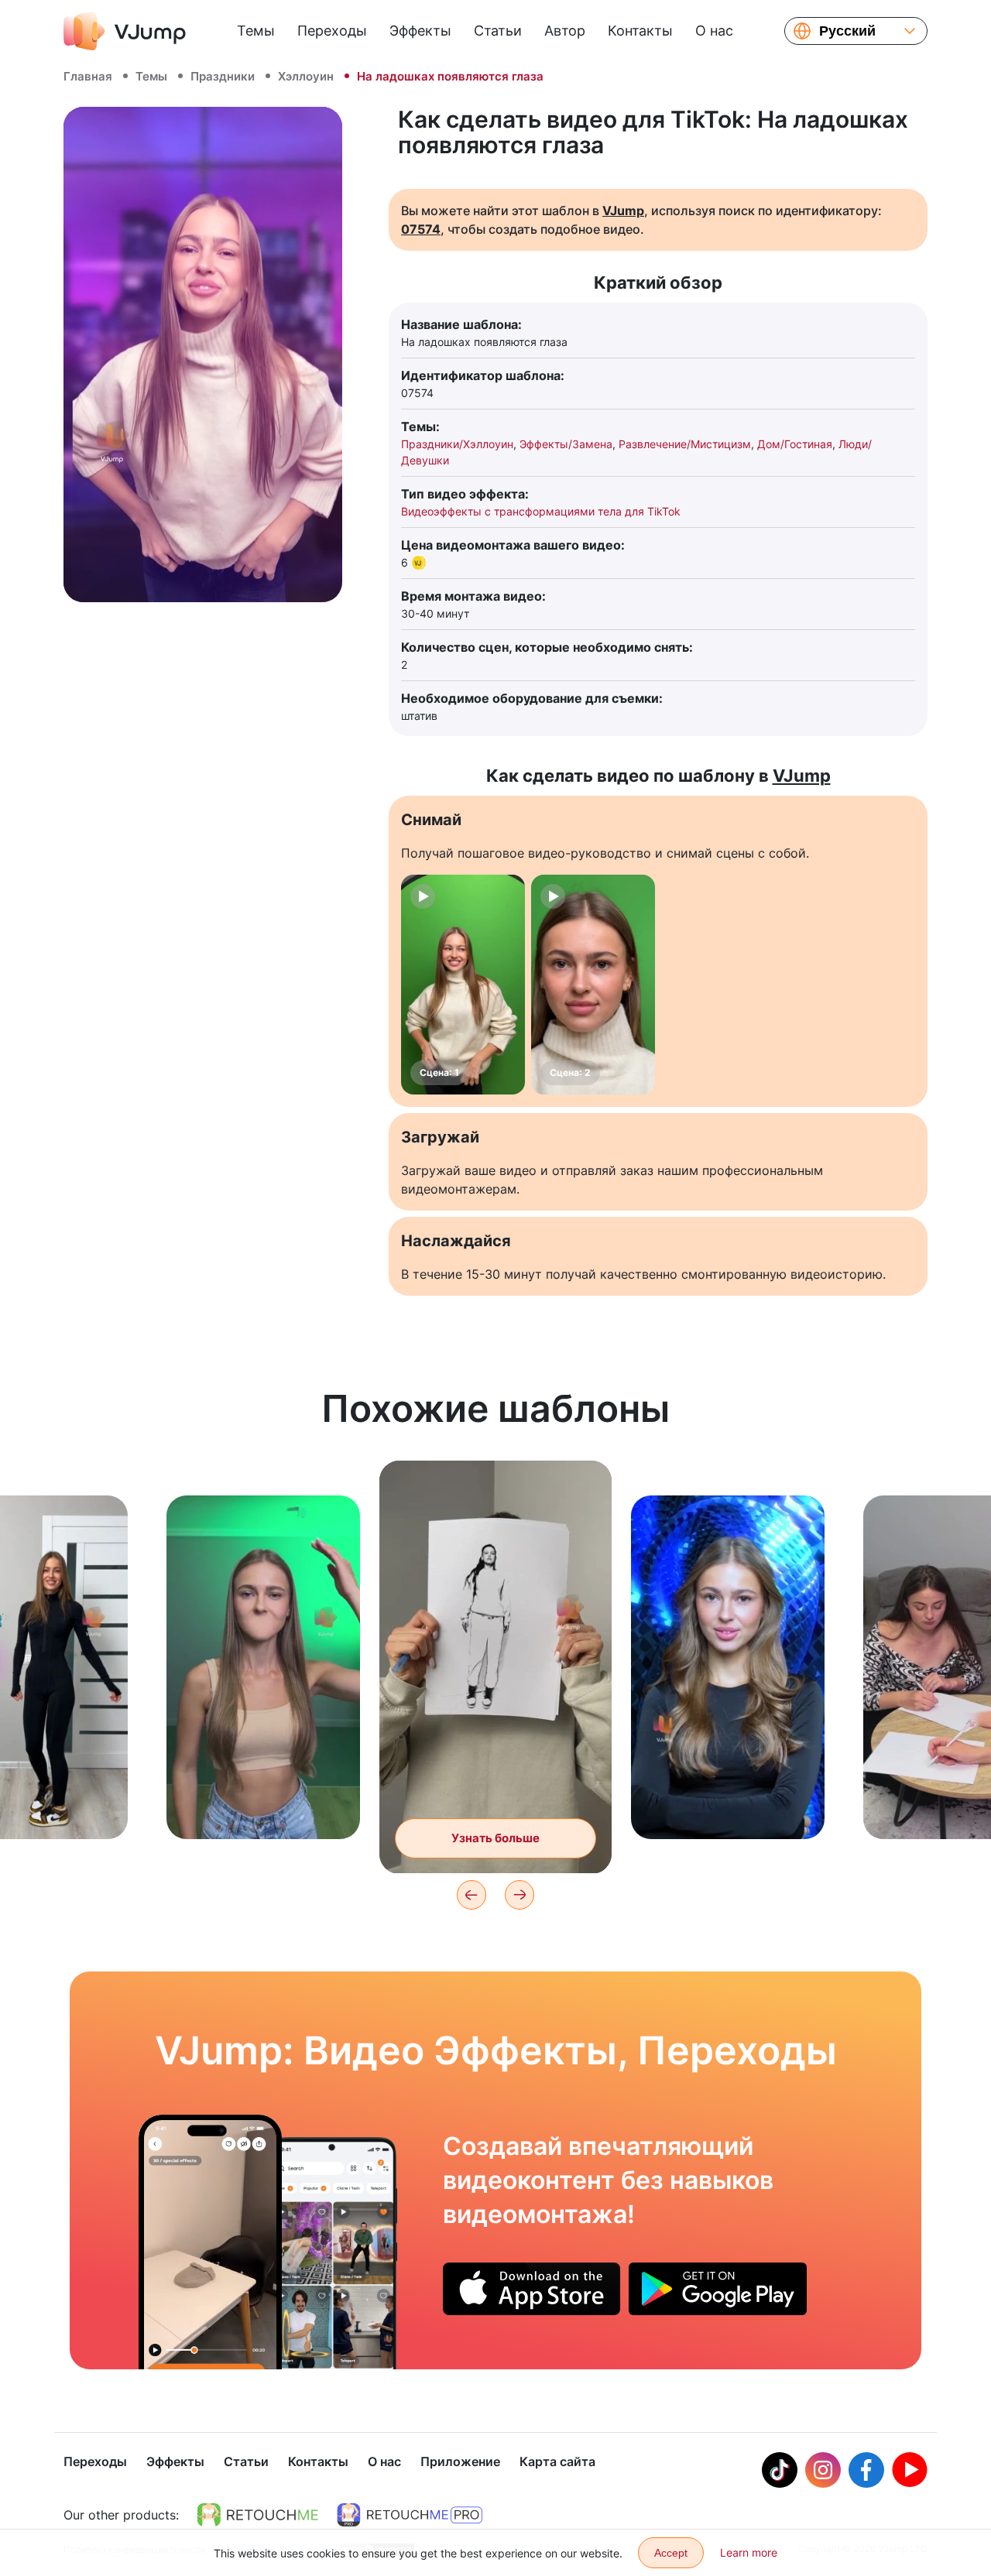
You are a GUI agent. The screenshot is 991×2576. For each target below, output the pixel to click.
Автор (565, 31)
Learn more (749, 2552)
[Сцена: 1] (463, 985)
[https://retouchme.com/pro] (410, 2515)
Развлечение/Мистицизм (685, 444)
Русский (847, 31)
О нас (714, 31)
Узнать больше (263, 1803)
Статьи (498, 31)
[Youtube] (910, 2470)
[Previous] (471, 1895)
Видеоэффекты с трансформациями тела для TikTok (541, 511)
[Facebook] (866, 2470)
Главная (88, 76)
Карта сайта (557, 2461)
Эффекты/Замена (566, 444)
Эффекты (420, 31)
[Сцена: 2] (593, 985)
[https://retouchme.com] (258, 2515)
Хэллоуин (306, 76)
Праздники (223, 76)
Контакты (640, 31)
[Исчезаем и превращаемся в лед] (210, 2242)
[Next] (520, 1895)
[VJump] (125, 31)
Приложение (460, 2461)
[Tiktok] (780, 2470)
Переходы (332, 31)
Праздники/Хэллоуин (457, 444)
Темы (256, 31)
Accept (671, 2553)
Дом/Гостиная (795, 444)
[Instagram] (823, 2470)
